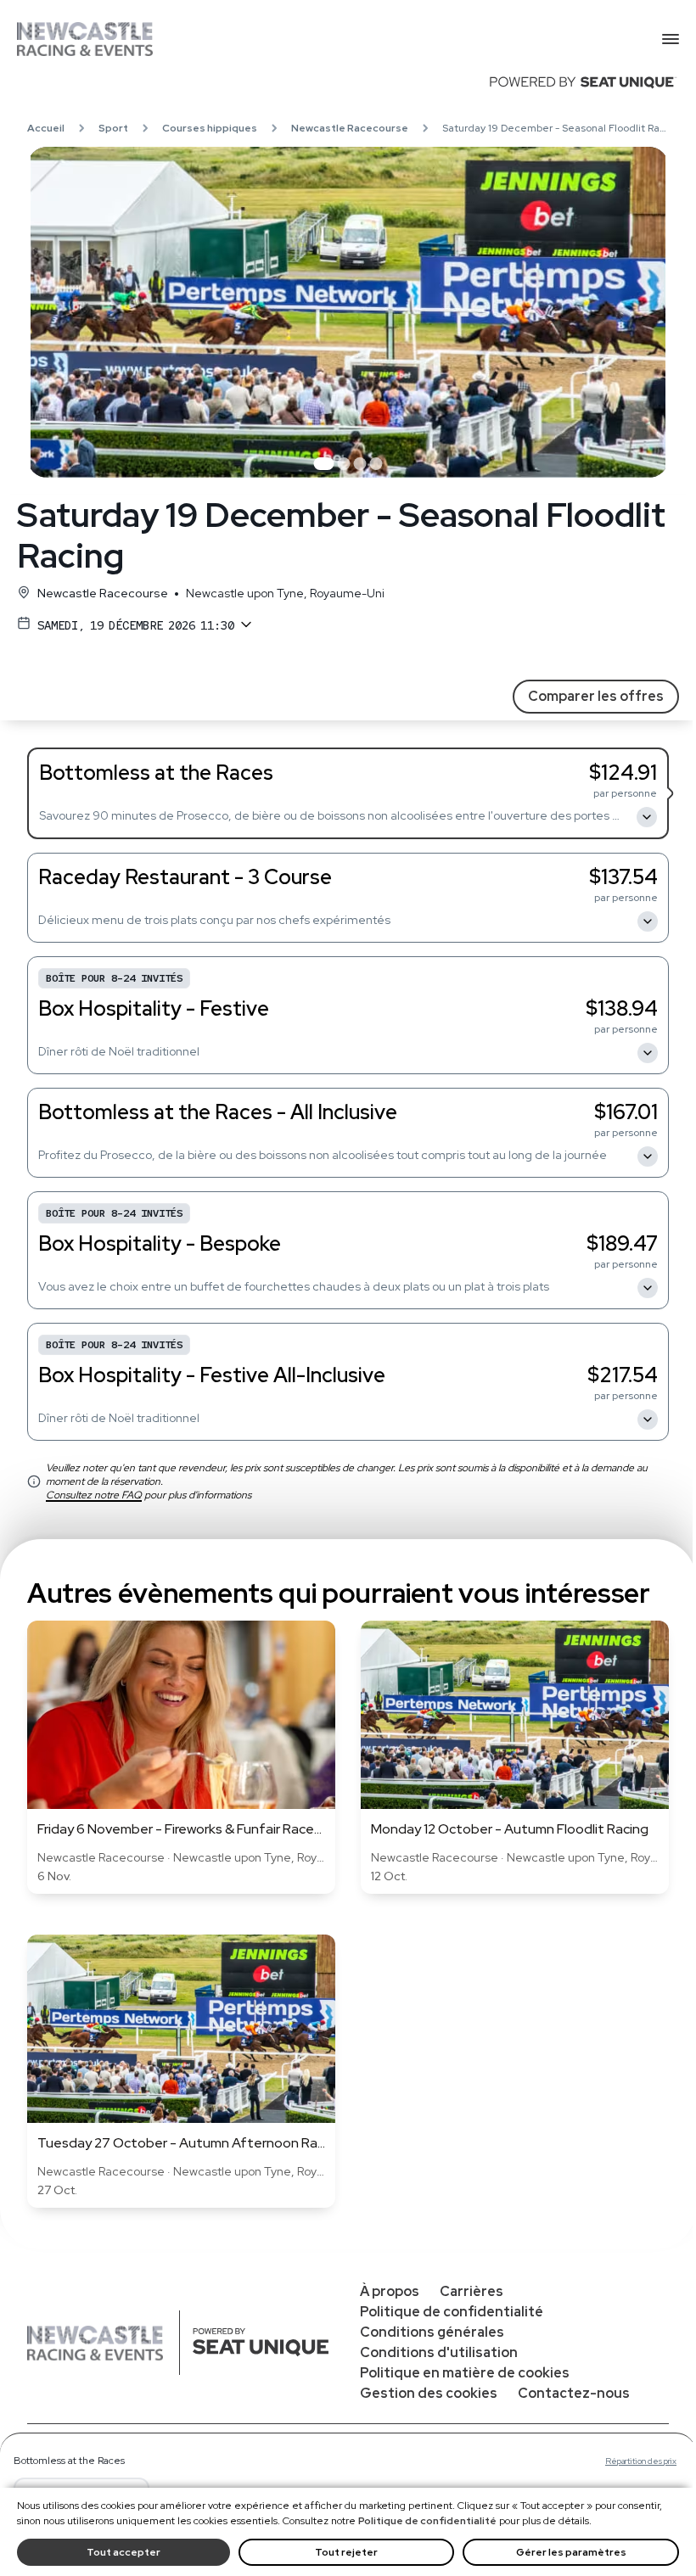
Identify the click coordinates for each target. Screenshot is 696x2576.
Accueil (46, 128)
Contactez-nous (574, 2393)
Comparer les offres (596, 696)
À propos (390, 2291)
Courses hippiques (210, 128)
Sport (113, 128)
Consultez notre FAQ (94, 1495)
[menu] (671, 39)
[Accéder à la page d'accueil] (340, 39)
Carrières (471, 2291)
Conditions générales (432, 2332)
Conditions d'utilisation (439, 2352)
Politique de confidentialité (427, 2521)
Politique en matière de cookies (465, 2373)
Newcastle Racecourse (350, 128)
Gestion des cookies (429, 2393)
